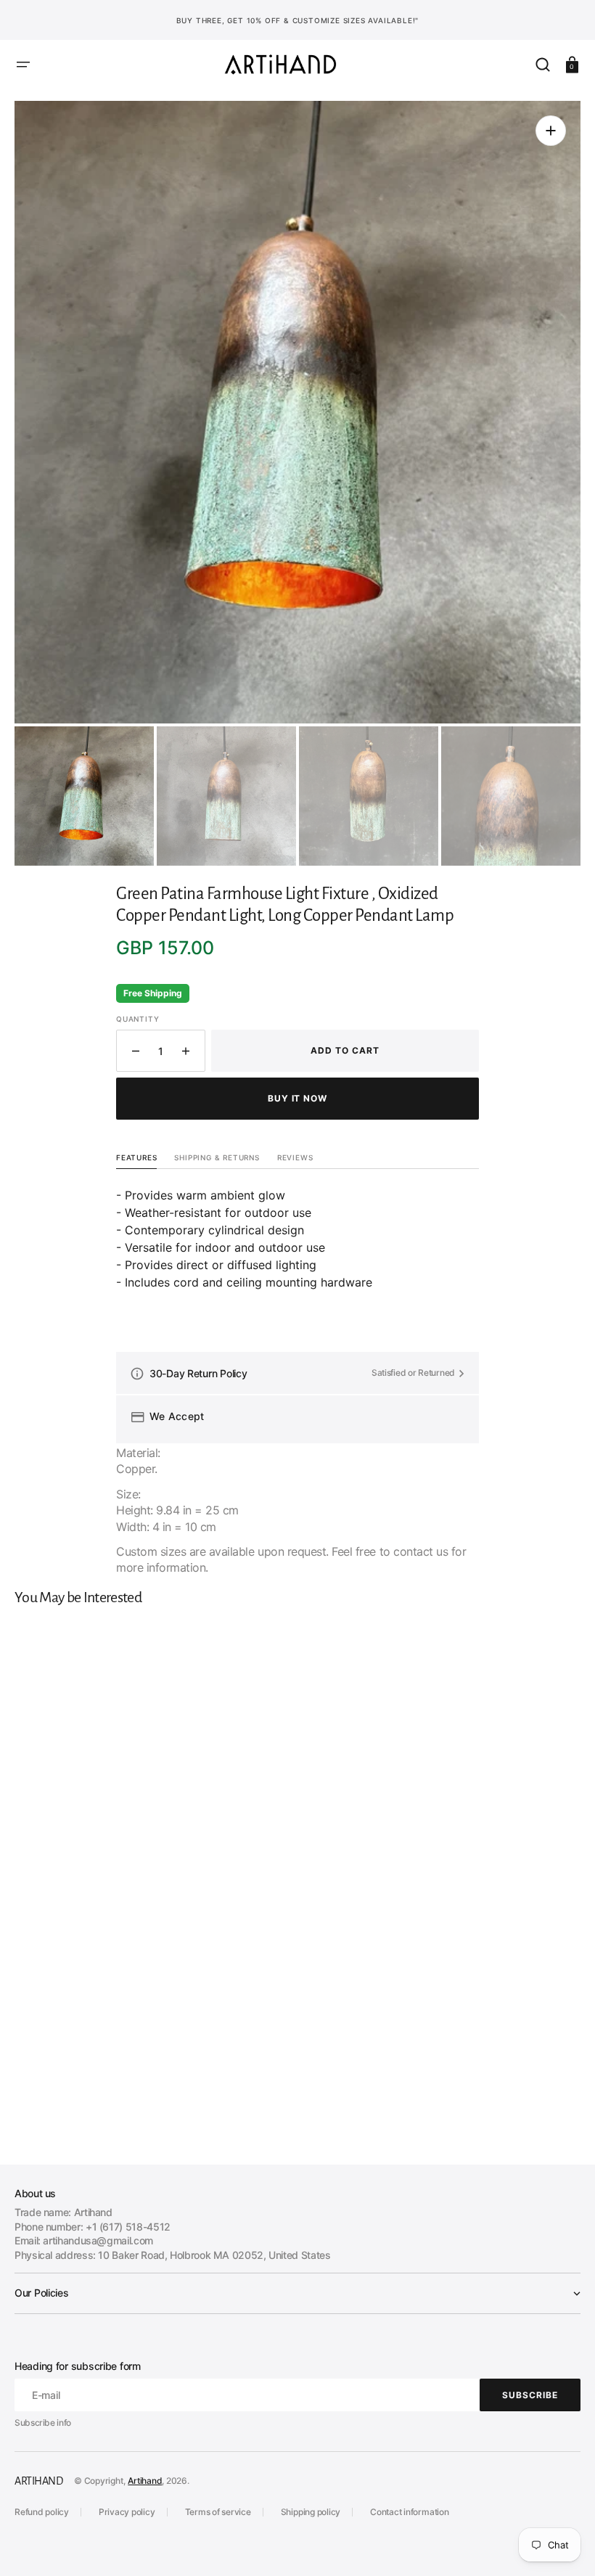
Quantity (138, 1019)
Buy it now (298, 1098)
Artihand (145, 2481)
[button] (23, 65)
